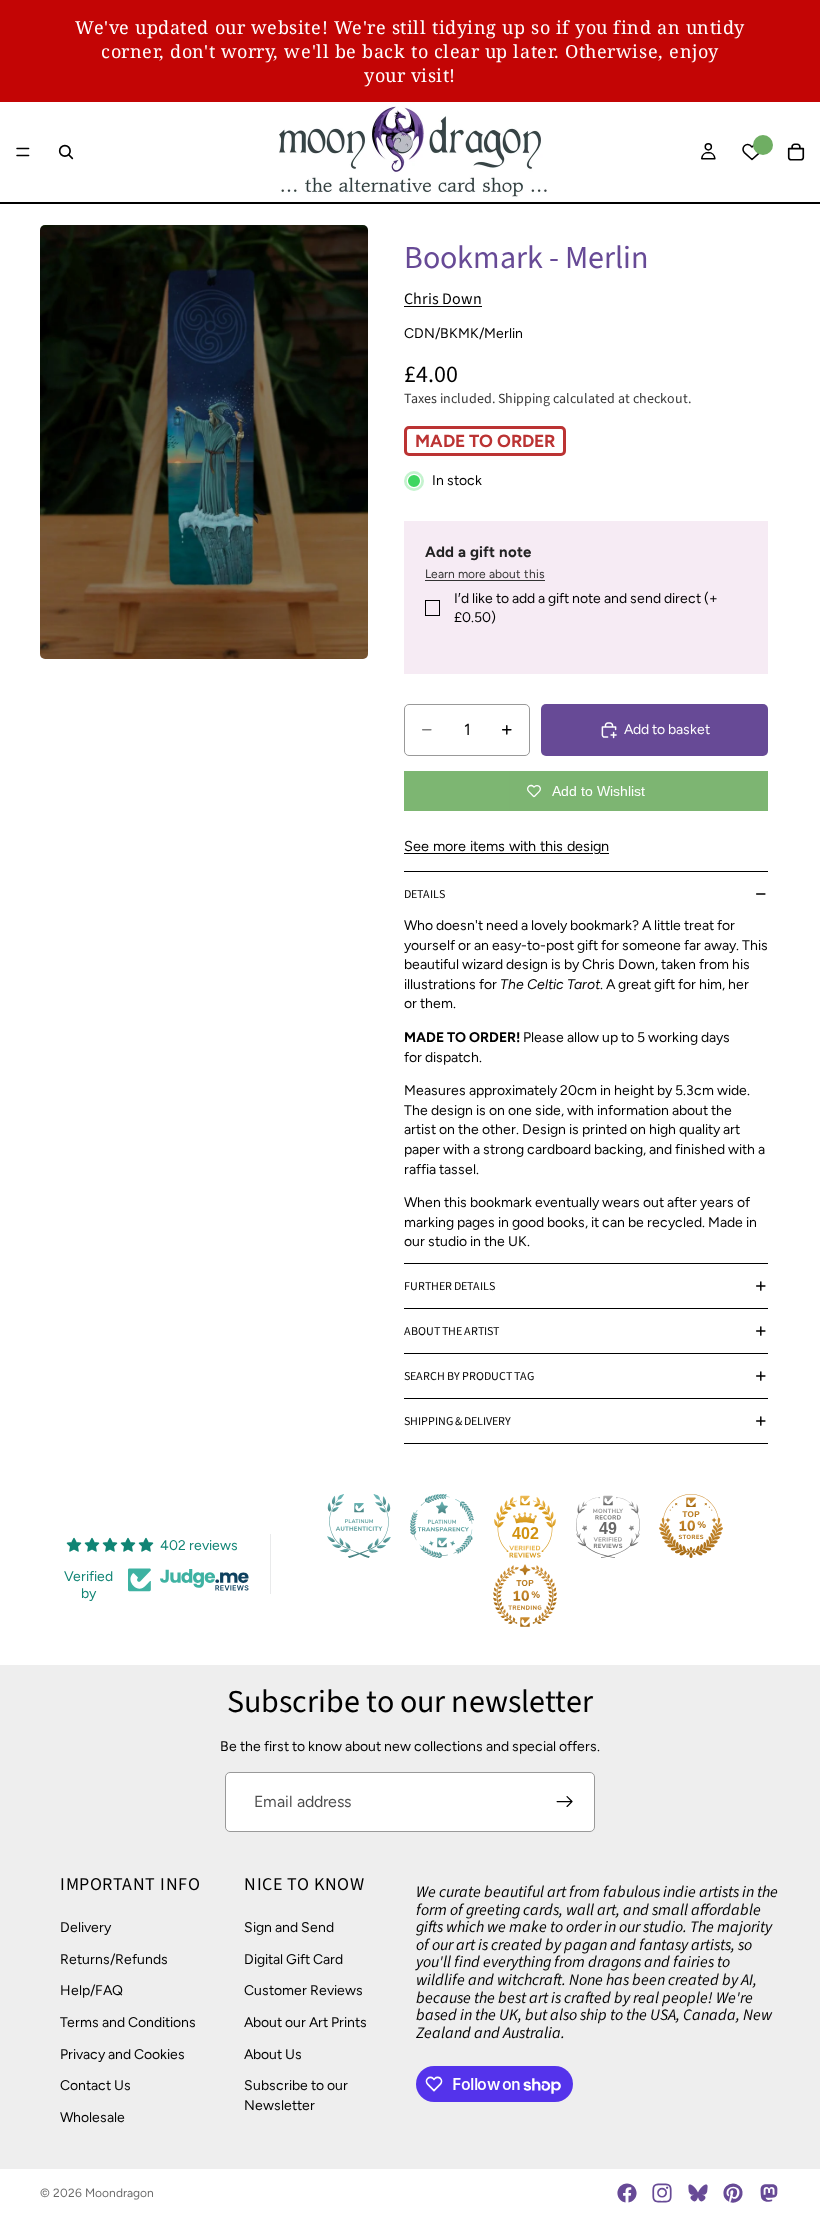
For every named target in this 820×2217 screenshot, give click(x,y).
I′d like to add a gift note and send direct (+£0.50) (586, 608)
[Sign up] (565, 1802)
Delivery (85, 1927)
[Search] (66, 152)
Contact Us (95, 2085)
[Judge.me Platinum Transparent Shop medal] (442, 1526)
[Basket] (796, 152)
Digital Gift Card (293, 1959)
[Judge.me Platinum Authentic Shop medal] (359, 1526)
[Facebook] (627, 2193)
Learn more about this (485, 574)
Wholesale (92, 2117)
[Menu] (23, 152)
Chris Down (443, 299)
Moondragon (119, 2193)
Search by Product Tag (469, 1376)
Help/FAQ (91, 1991)
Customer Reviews (303, 1991)
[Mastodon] (768, 2193)
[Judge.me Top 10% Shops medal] (691, 1526)
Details (424, 894)
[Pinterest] (733, 2193)
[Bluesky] (698, 2193)
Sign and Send (289, 1927)
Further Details (449, 1286)
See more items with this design (506, 846)
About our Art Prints (305, 2022)
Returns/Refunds (114, 1959)
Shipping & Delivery (457, 1421)
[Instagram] (662, 2193)
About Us (273, 2054)
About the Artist (451, 1331)
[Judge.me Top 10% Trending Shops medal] (525, 1596)
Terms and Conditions (128, 2022)
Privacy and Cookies (122, 2054)
